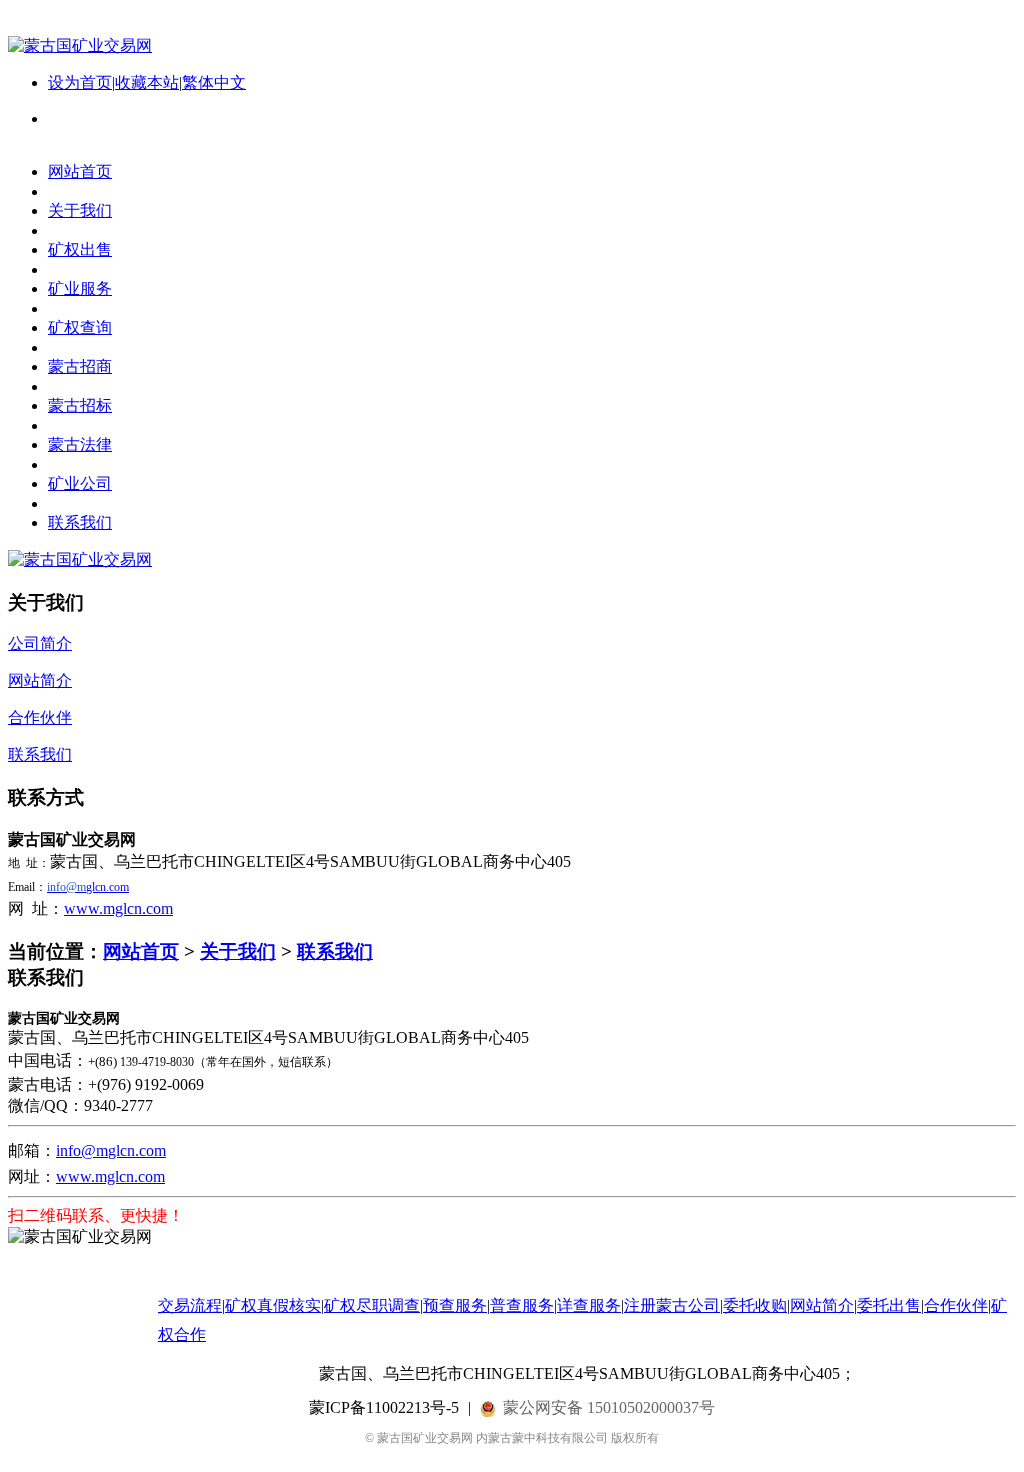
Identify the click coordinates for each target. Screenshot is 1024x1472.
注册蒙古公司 (672, 1305)
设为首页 (80, 82)
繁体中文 (214, 82)
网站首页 (141, 951)
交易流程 (190, 1305)
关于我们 (238, 951)
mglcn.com (130, 1176)
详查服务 (589, 1305)
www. (75, 1176)
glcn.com (88, 887)
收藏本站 (147, 82)
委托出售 (889, 1305)
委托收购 (755, 1305)
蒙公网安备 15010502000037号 (609, 1407)
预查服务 (455, 1305)
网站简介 (822, 1305)
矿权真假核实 (273, 1305)
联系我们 (335, 951)
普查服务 (522, 1305)
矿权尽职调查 (372, 1305)
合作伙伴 (956, 1305)
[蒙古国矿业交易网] (80, 45)
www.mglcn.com (118, 908)
